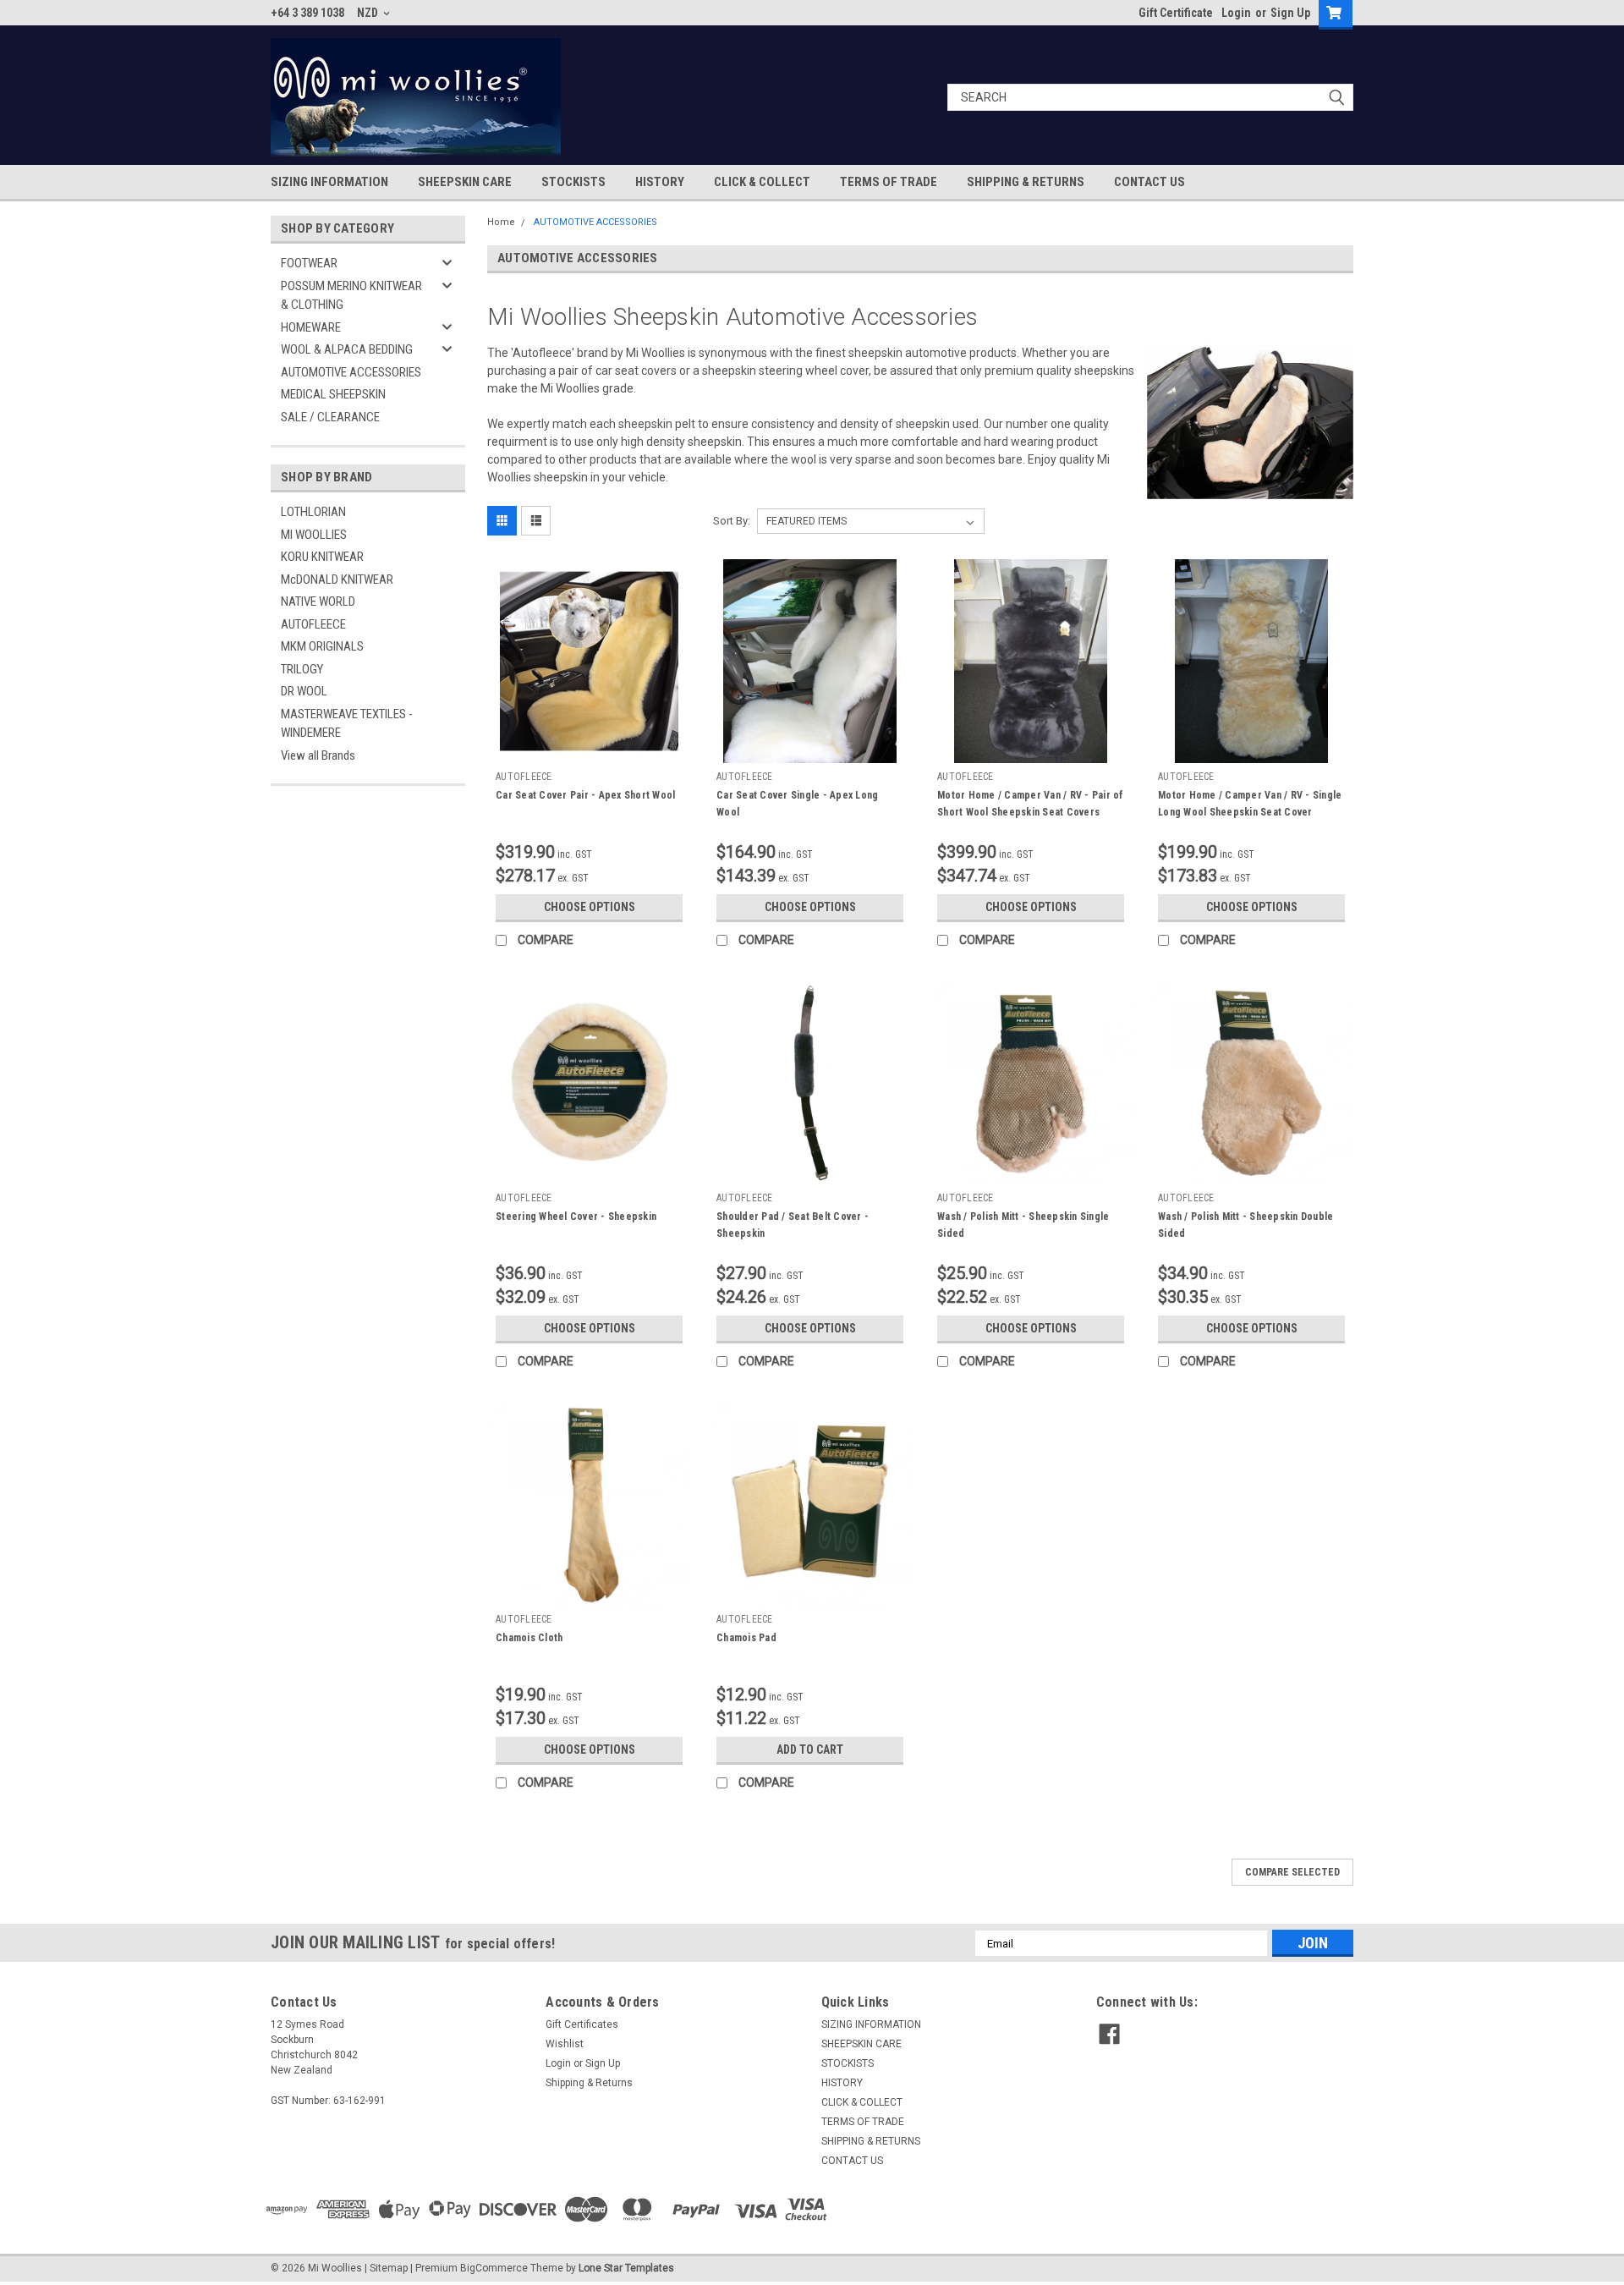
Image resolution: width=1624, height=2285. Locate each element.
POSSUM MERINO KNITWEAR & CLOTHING (351, 296)
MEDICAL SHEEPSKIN (333, 394)
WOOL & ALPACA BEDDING (347, 349)
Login (1236, 13)
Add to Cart (810, 1749)
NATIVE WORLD (318, 601)
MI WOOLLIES (314, 535)
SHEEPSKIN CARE (465, 182)
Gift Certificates (582, 2024)
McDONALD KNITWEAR (337, 579)
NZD (369, 13)
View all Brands (318, 755)
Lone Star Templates (626, 2268)
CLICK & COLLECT (762, 182)
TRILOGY (302, 669)
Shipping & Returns (589, 2083)
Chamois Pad (746, 1638)
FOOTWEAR (309, 263)
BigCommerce (494, 2268)
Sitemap (389, 2268)
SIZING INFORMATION (329, 182)
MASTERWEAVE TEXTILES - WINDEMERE (347, 724)
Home (501, 222)
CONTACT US (1149, 182)
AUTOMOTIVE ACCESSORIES (351, 372)
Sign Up (1290, 13)
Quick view (590, 750)
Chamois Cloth (529, 1638)
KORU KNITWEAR (322, 557)
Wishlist (565, 2044)
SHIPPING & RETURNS (1026, 182)
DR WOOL (304, 691)
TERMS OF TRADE (889, 182)
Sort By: (732, 521)
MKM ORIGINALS (322, 646)
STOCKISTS (573, 182)
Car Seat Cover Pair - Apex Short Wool (585, 795)
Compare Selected (1292, 1872)
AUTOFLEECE (313, 624)
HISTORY (660, 182)
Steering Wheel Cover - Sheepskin (576, 1217)
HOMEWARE (311, 327)
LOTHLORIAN (313, 512)
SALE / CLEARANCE (330, 417)
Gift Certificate (1176, 13)
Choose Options (590, 907)
